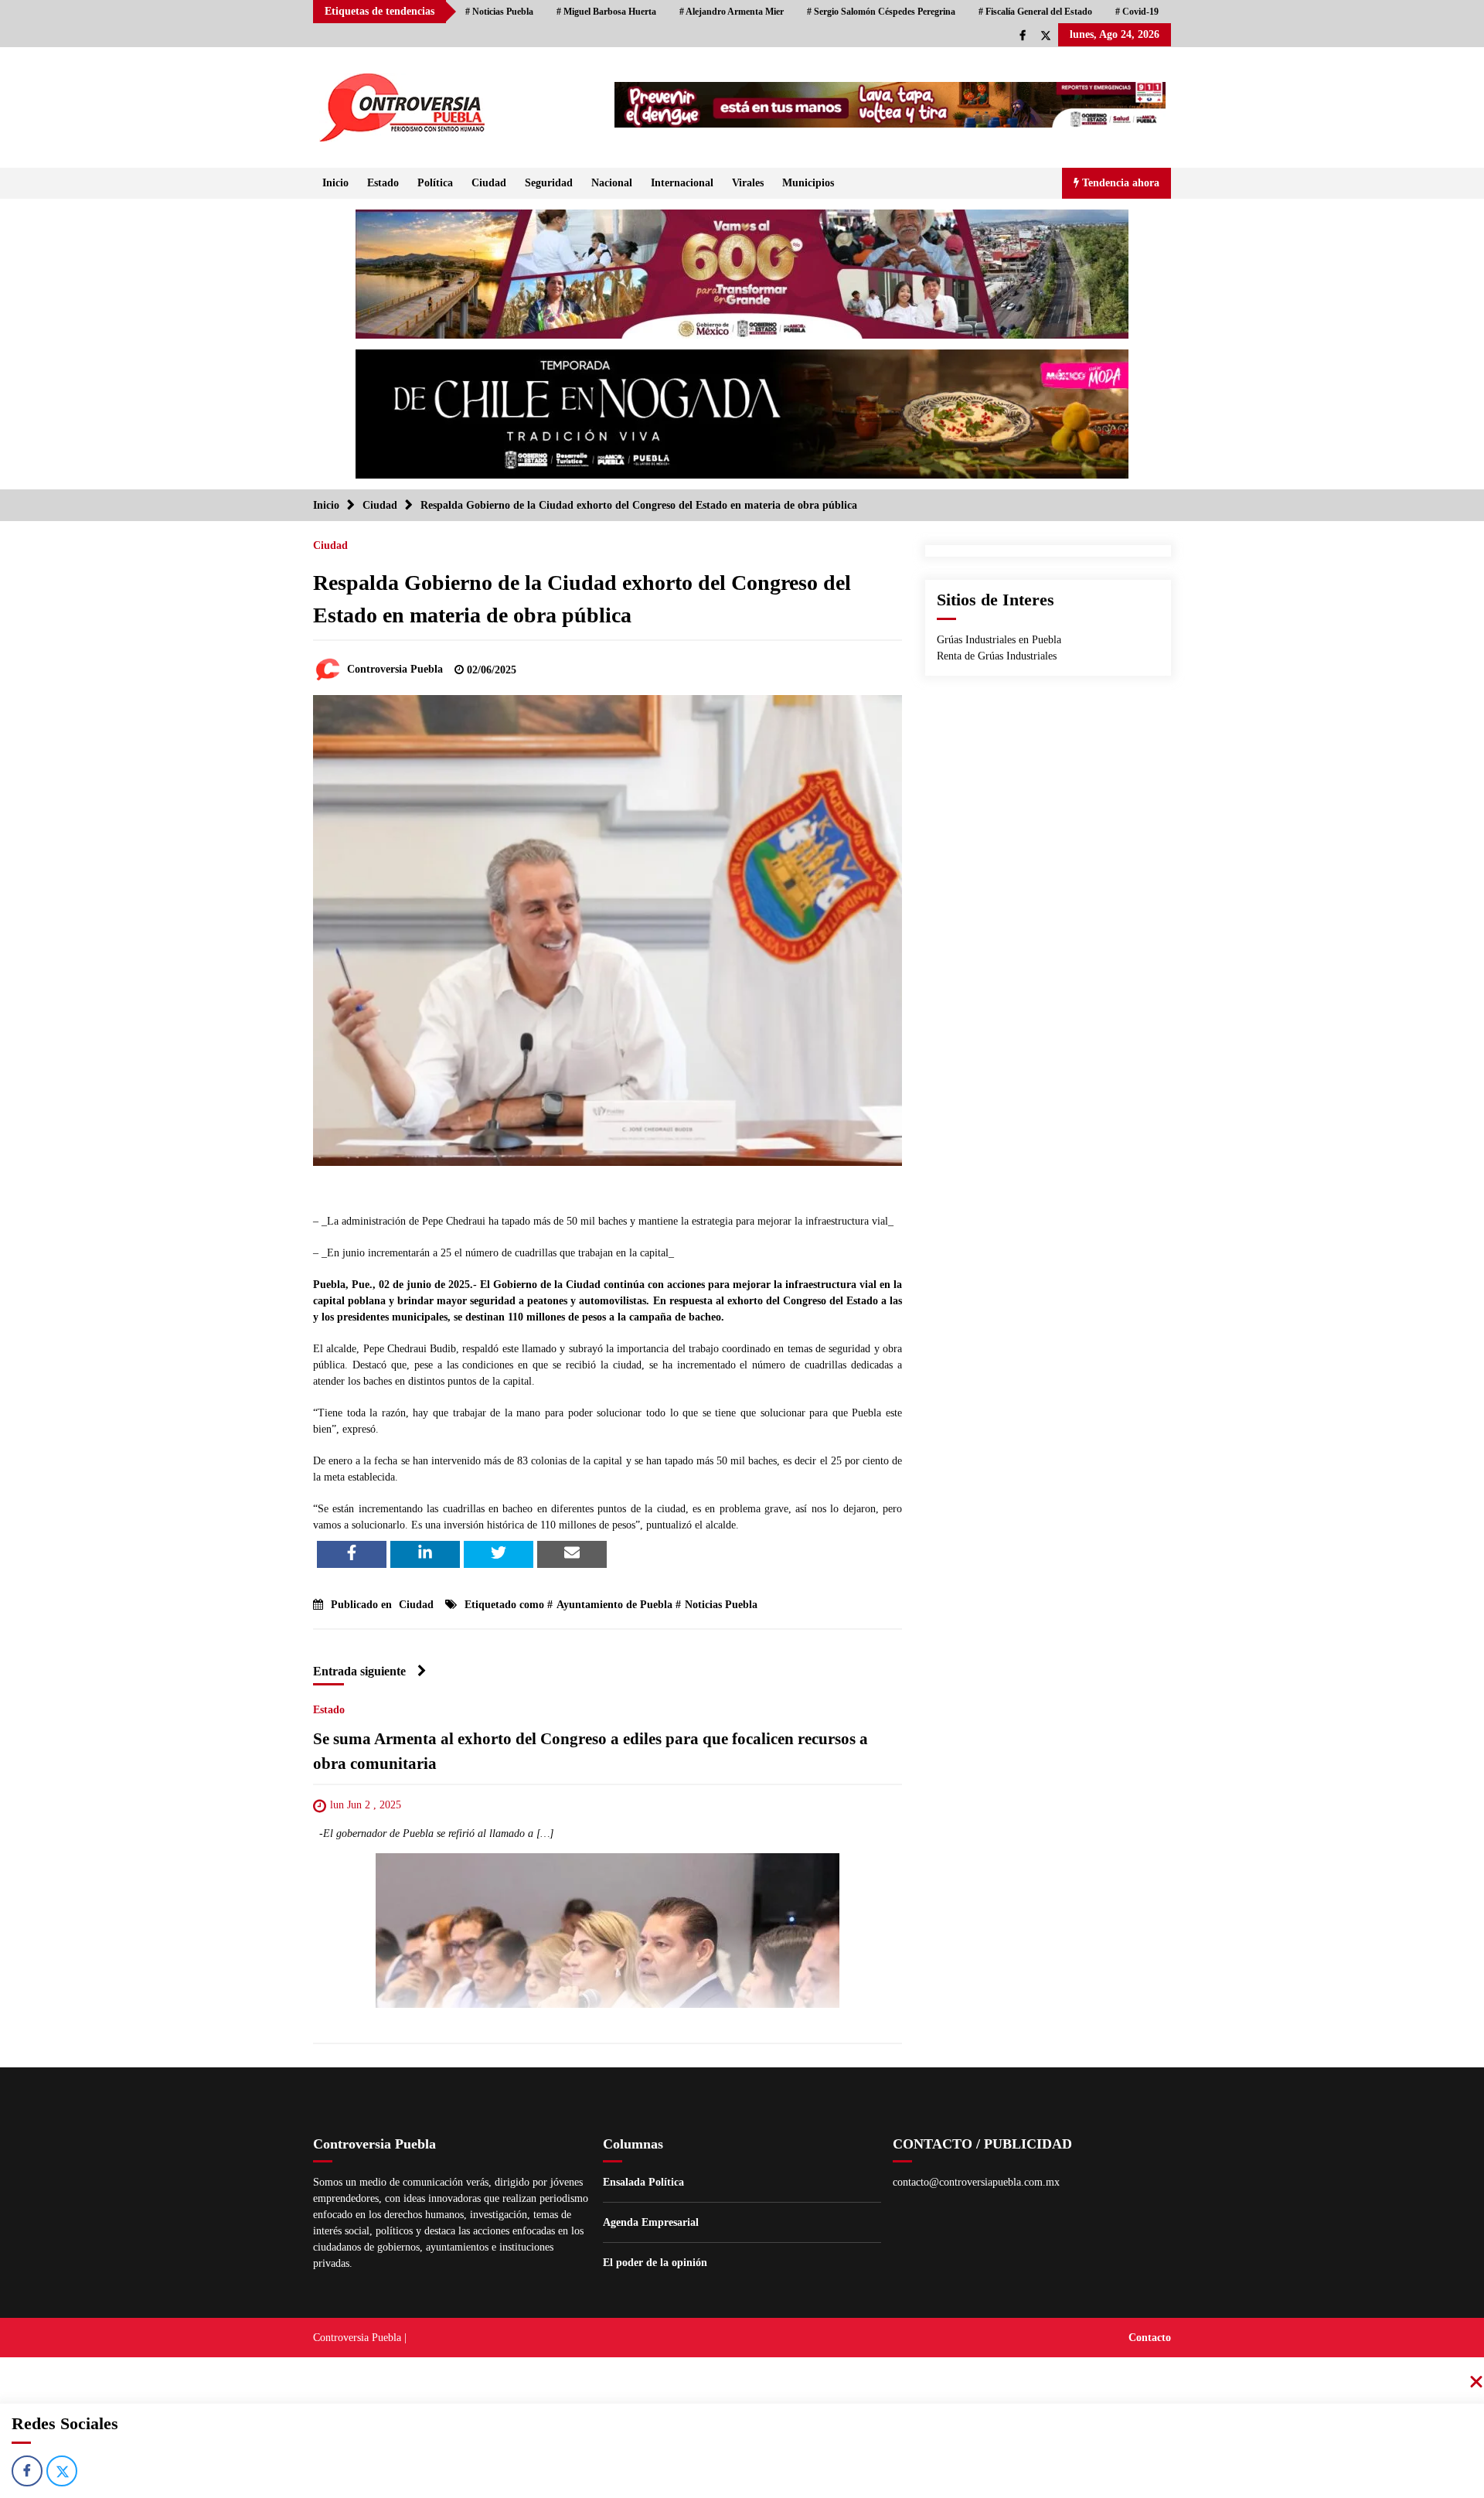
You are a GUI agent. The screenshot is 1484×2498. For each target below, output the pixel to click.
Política (435, 183)
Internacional (682, 183)
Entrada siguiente (359, 1671)
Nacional (612, 183)
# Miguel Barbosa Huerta (606, 12)
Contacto (1150, 2338)
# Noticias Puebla (499, 12)
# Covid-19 (1137, 12)
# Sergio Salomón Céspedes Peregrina (881, 12)
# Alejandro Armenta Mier (732, 12)
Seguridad (549, 183)
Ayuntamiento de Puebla (614, 1605)
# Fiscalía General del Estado (1035, 12)
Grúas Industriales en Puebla (999, 640)
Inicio (335, 183)
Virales (748, 183)
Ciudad (489, 183)
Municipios (808, 183)
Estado (383, 183)
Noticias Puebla (721, 1605)
